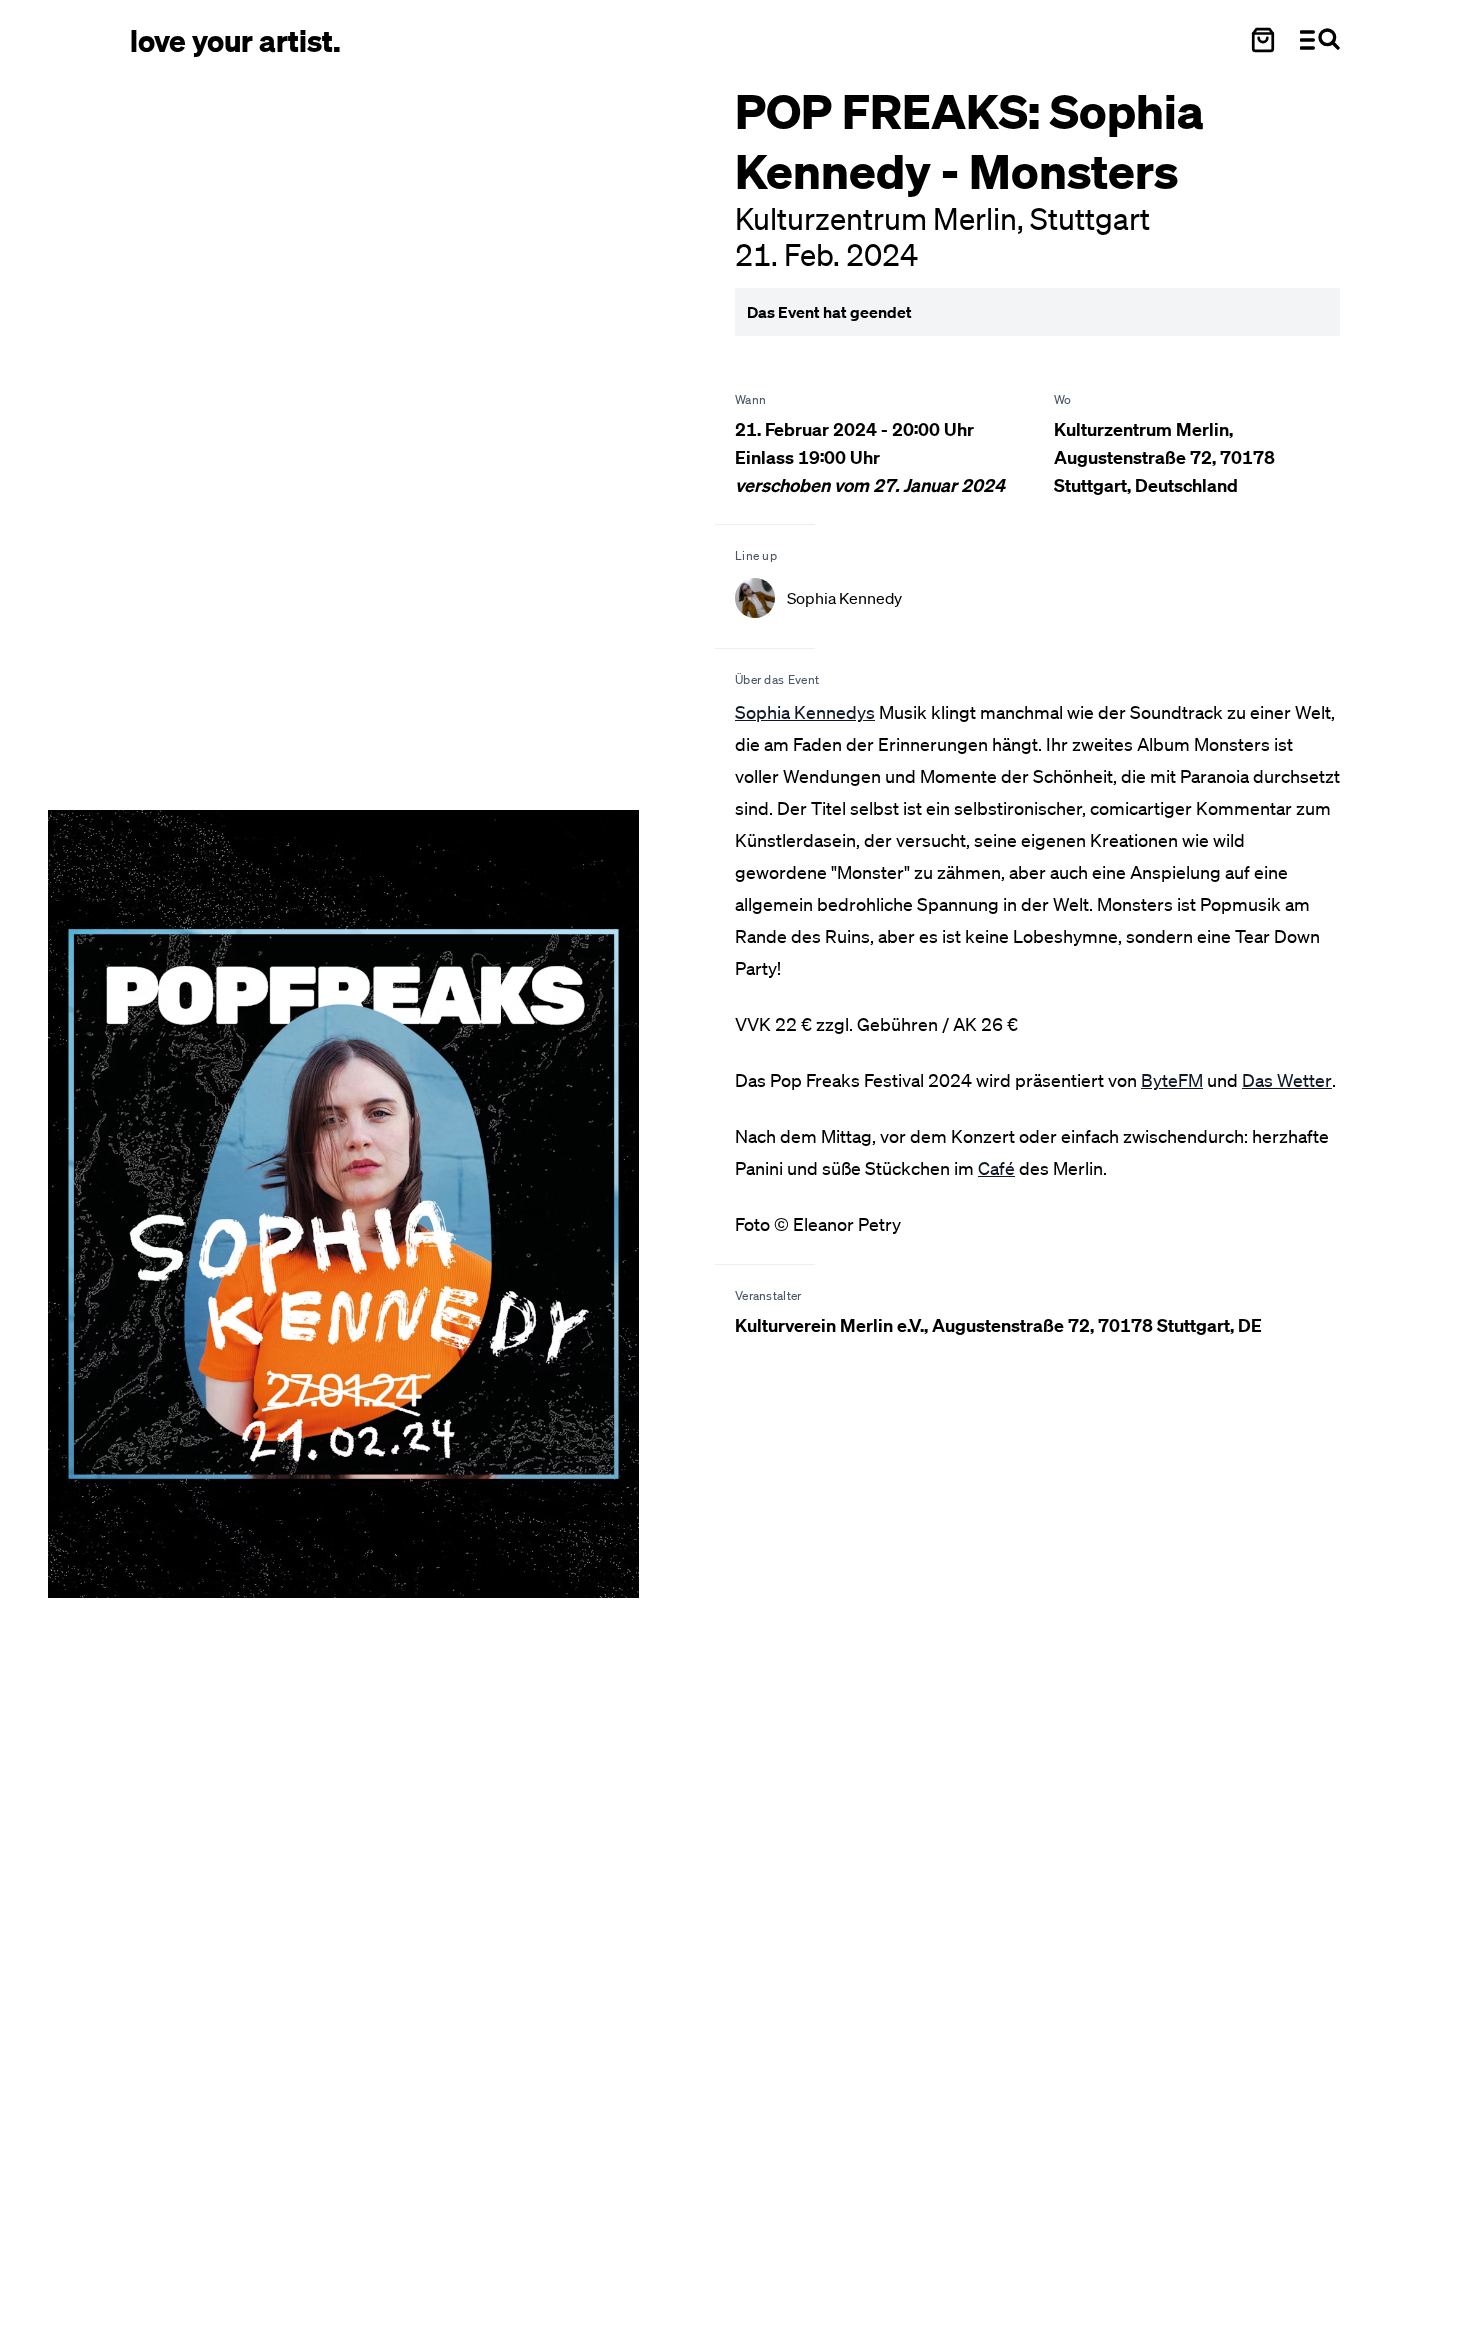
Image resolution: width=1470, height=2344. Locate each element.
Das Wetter (1287, 1080)
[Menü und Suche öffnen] (1320, 40)
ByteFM (1172, 1080)
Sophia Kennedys (805, 712)
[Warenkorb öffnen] (1263, 40)
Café (996, 1168)
